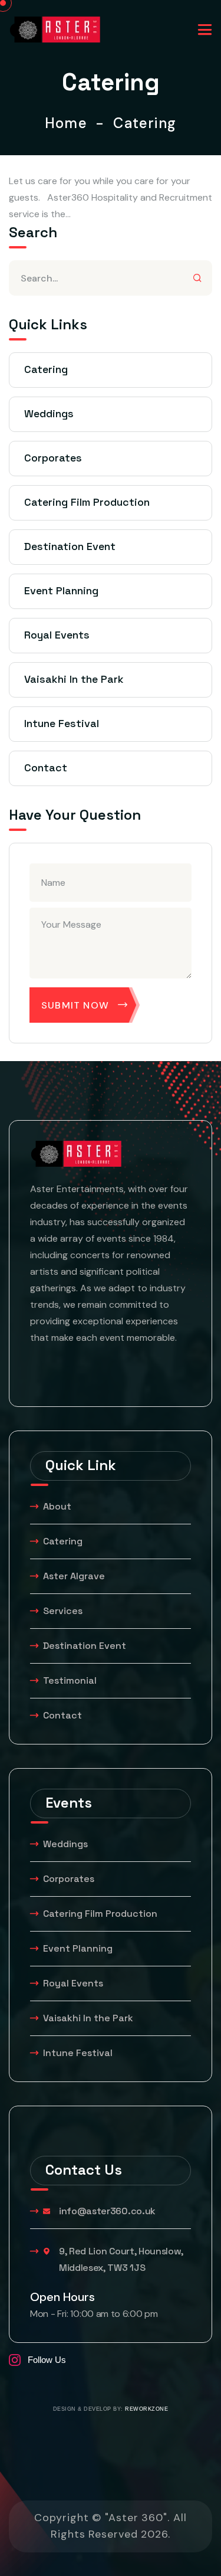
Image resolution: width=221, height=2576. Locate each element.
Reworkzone (146, 2409)
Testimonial (70, 1680)
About (57, 1506)
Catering (46, 369)
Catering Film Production (87, 502)
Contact (46, 767)
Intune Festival (62, 723)
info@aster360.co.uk (107, 2211)
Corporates (53, 458)
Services (63, 1611)
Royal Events (57, 635)
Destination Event (70, 546)
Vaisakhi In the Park (75, 679)
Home (70, 123)
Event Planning (61, 590)
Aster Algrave (74, 1576)
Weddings (49, 413)
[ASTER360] (55, 29)
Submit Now (75, 1005)
